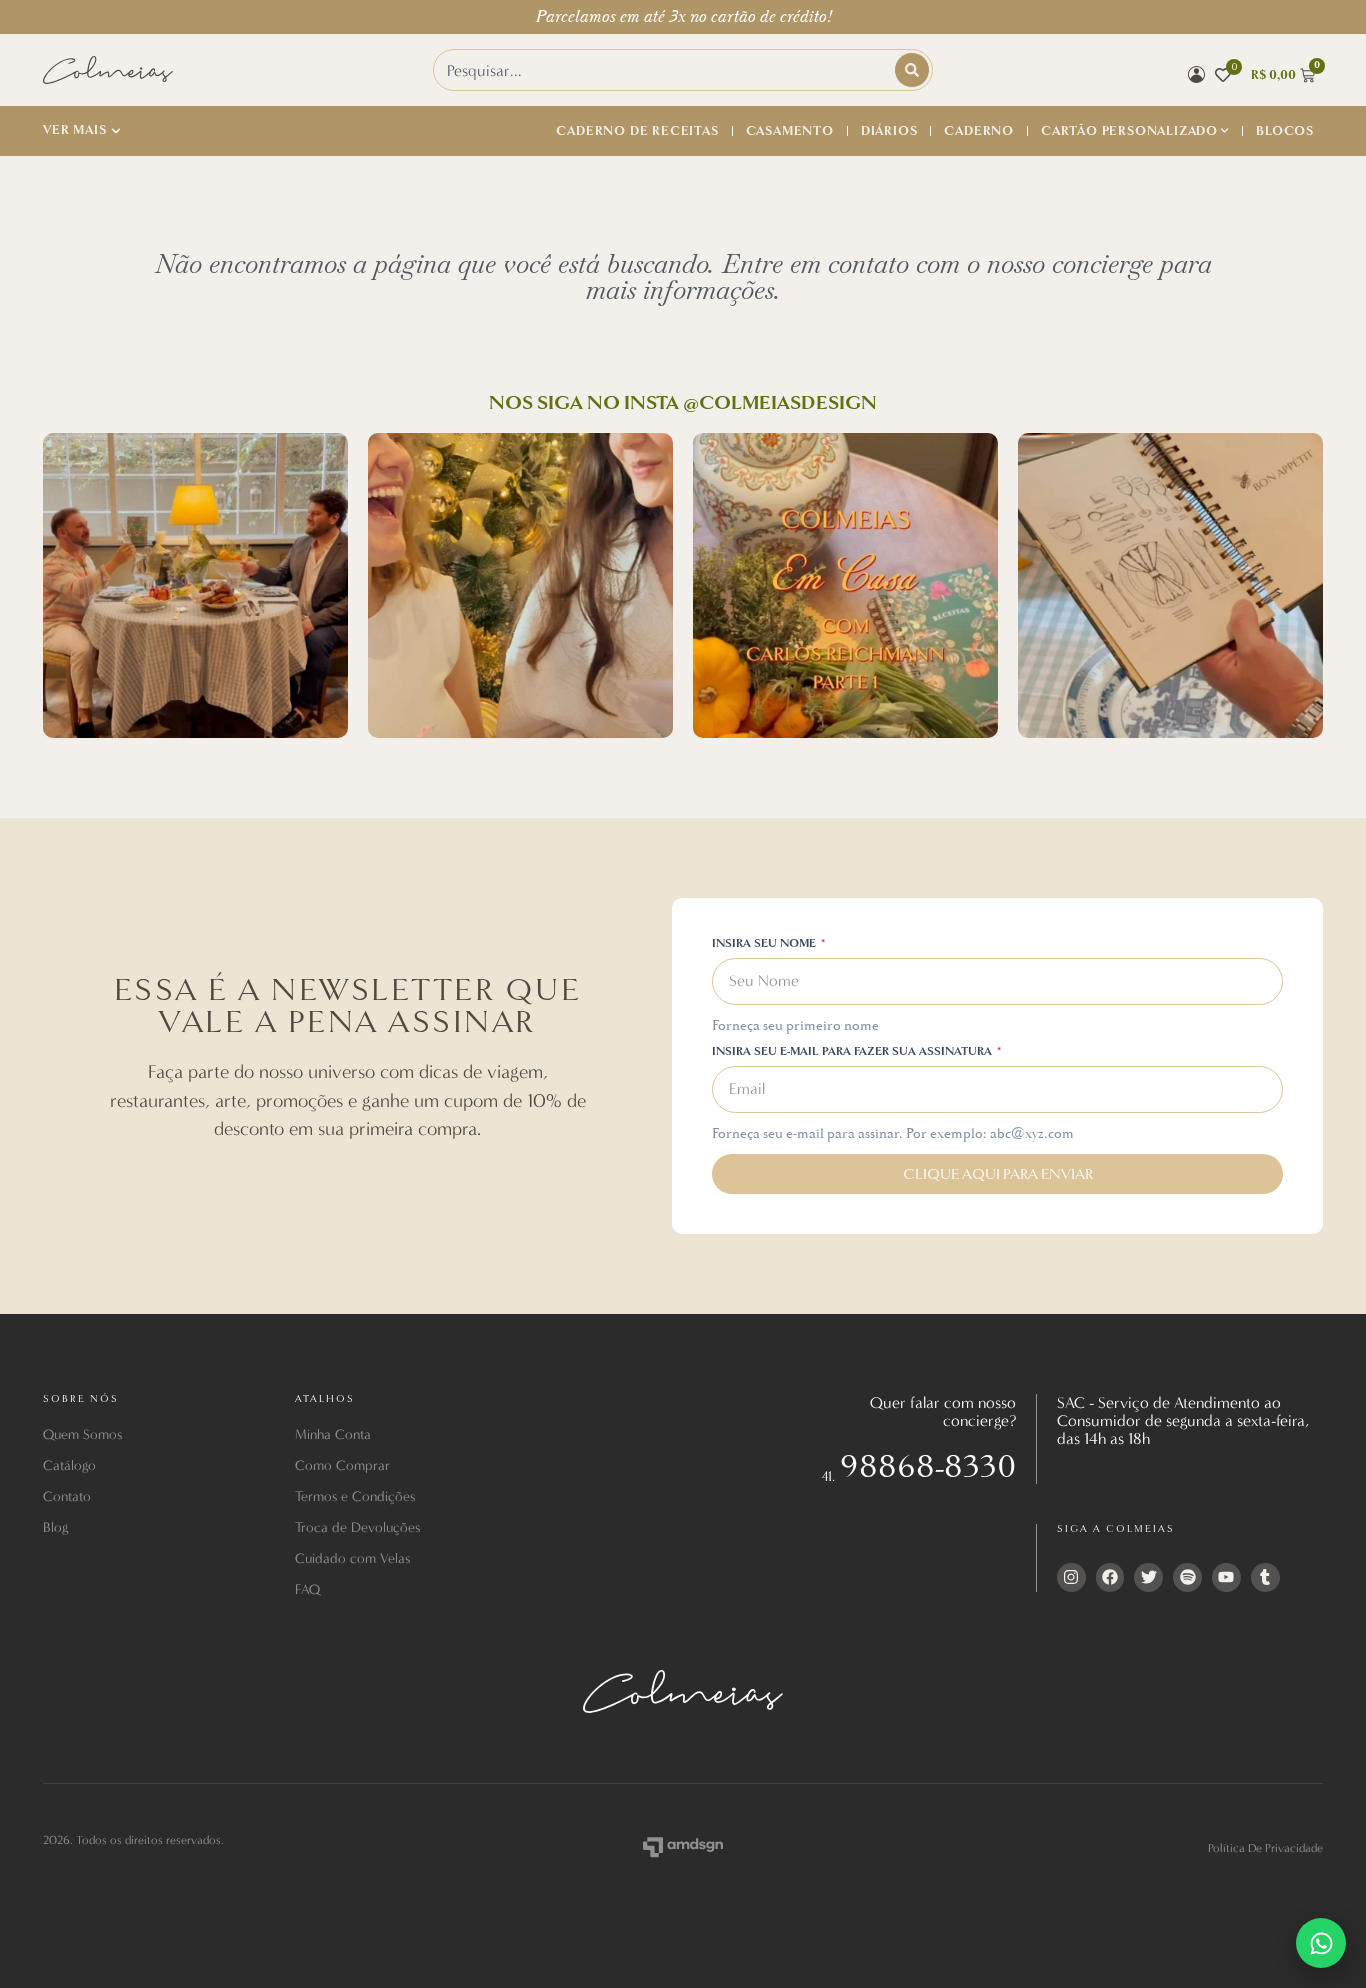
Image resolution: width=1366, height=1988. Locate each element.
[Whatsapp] (1321, 1943)
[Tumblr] (1265, 1577)
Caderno (979, 131)
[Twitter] (1148, 1577)
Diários (889, 131)
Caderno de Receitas (637, 131)
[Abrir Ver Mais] (116, 131)
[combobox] (665, 70)
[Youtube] (1226, 1577)
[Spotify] (1187, 1577)
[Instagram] (1071, 1577)
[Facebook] (1110, 1577)
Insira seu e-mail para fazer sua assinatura (853, 1052)
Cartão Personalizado (1129, 131)
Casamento (790, 131)
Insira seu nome (765, 944)
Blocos (1285, 131)
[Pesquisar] (912, 70)
